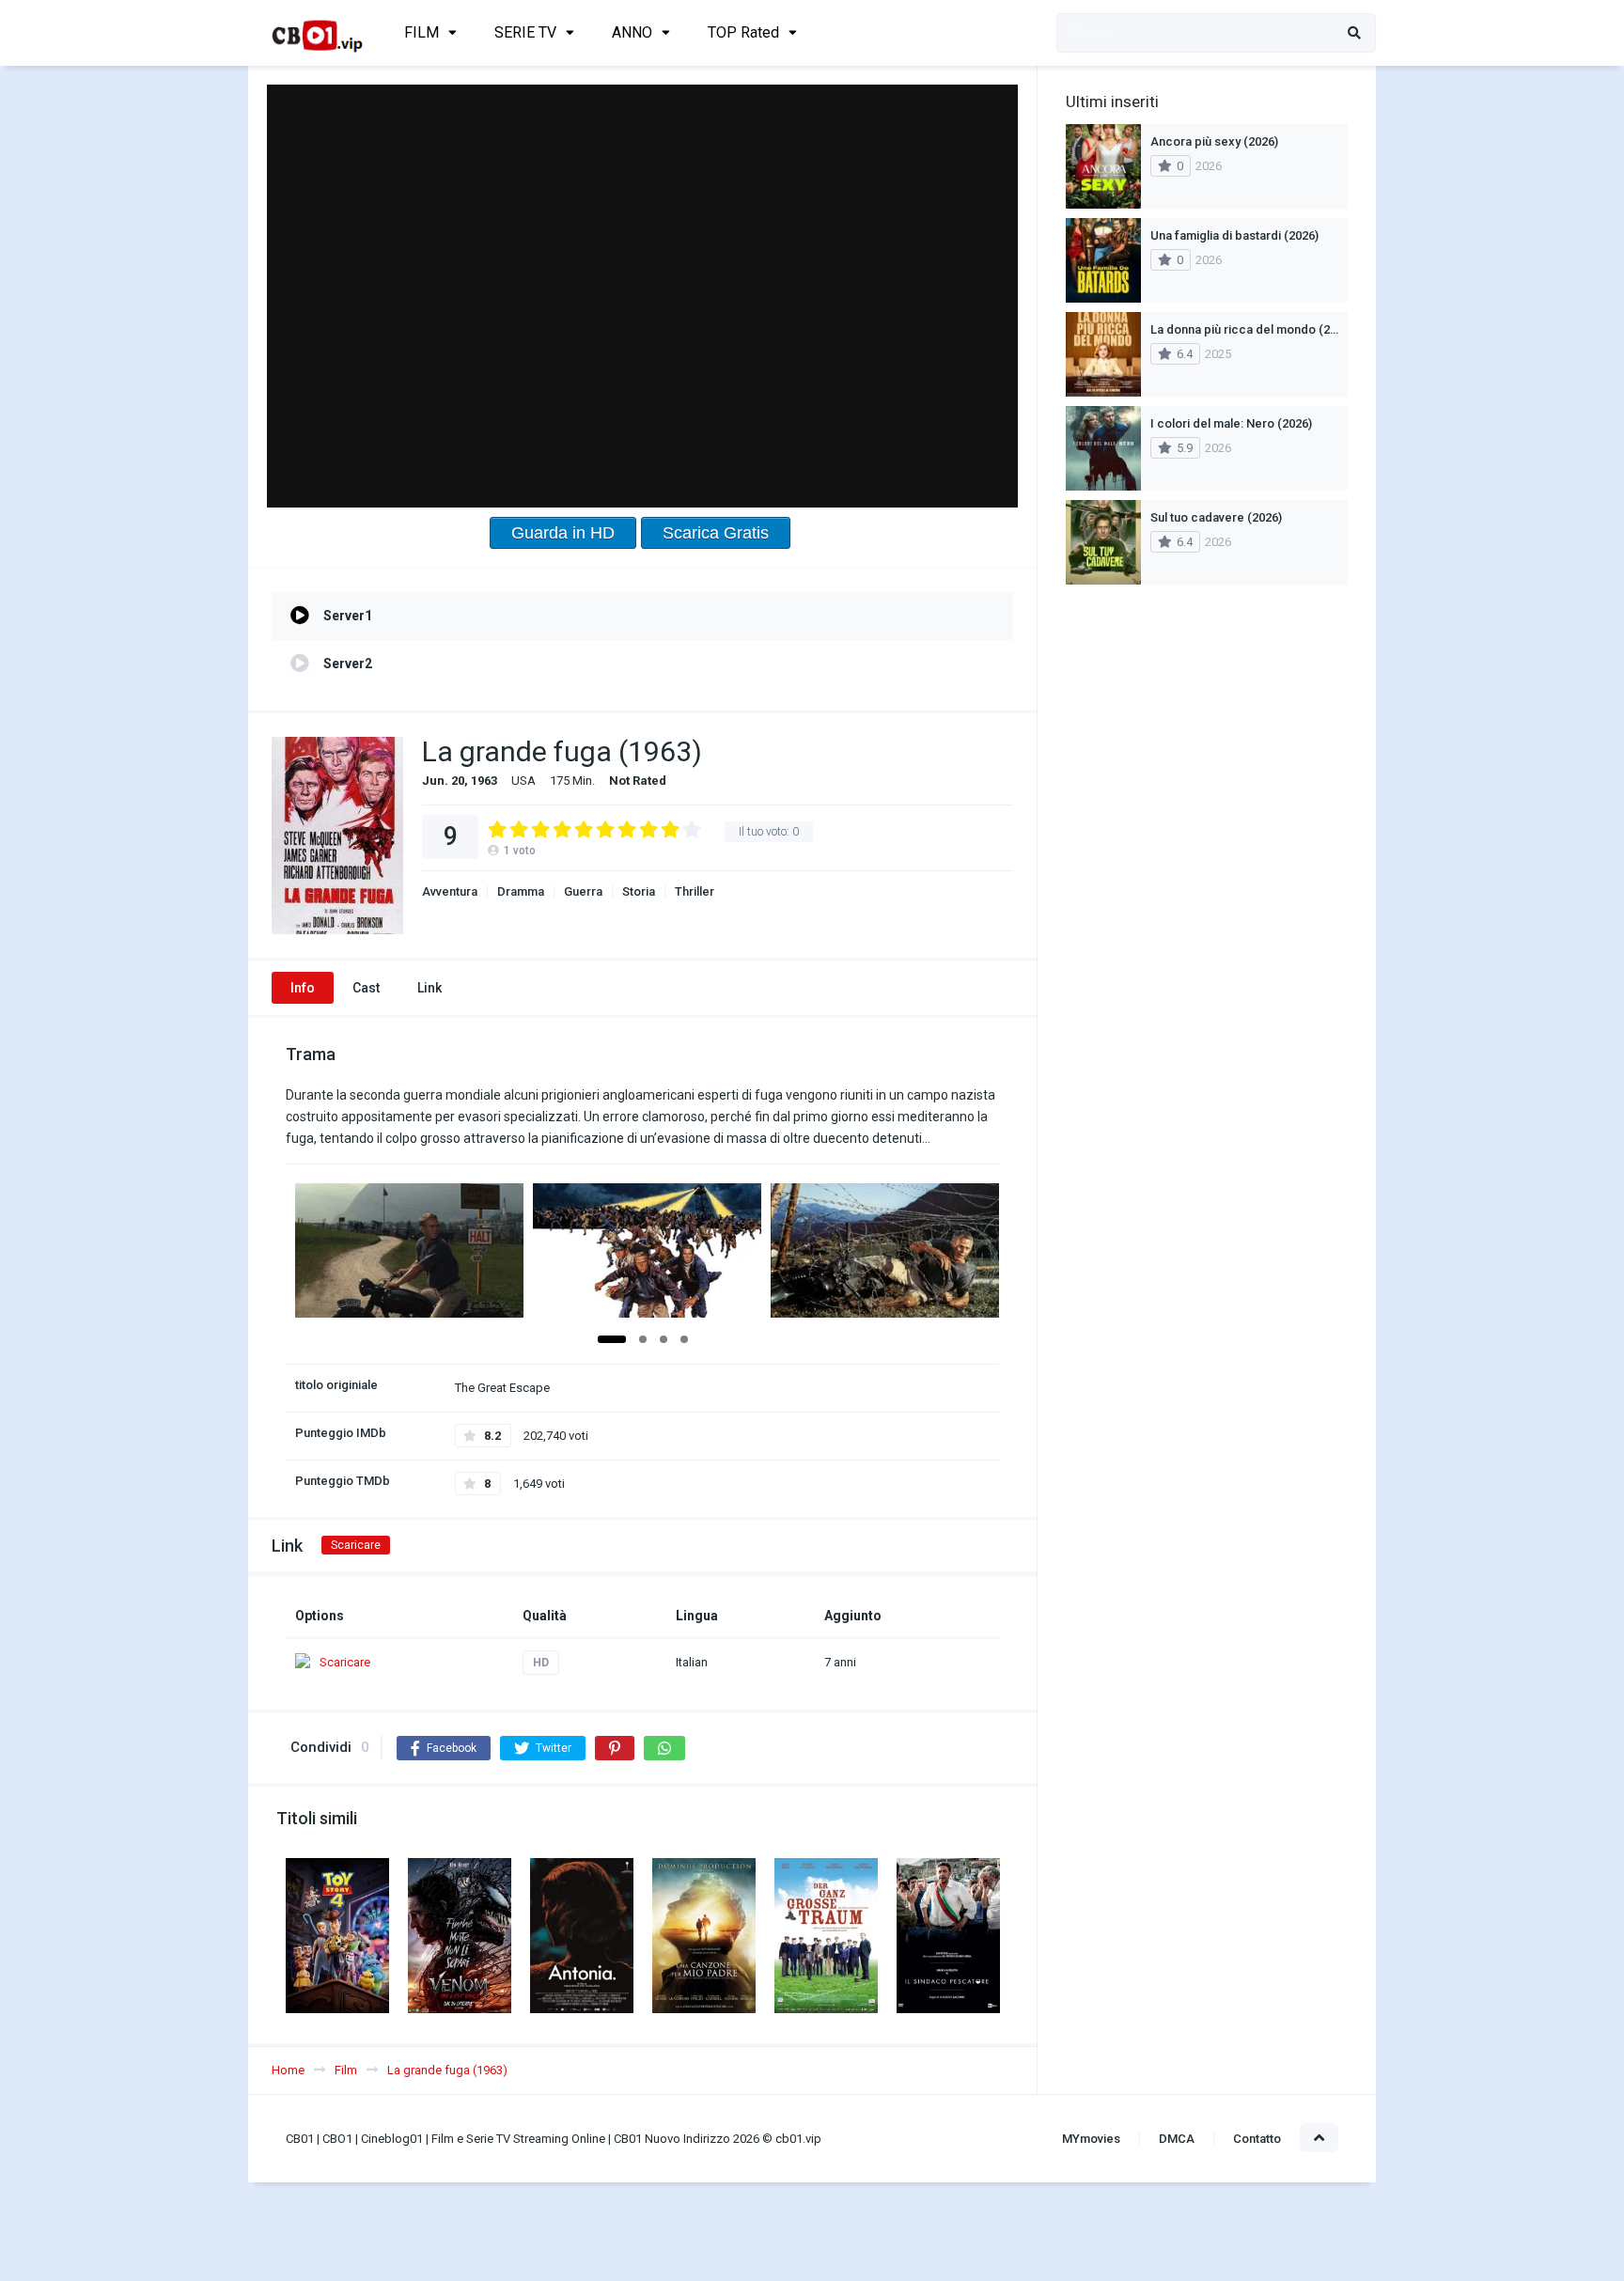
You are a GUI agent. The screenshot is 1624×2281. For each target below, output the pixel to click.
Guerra (583, 891)
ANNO (632, 32)
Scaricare (356, 1545)
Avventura (450, 891)
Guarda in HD (563, 533)
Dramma (521, 891)
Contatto (1257, 2139)
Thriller (695, 891)
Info (303, 988)
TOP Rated (743, 32)
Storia (639, 891)
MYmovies (1091, 2139)
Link (429, 988)
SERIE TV (525, 32)
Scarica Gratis (716, 533)
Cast (366, 988)
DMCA (1177, 2139)
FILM (422, 32)
